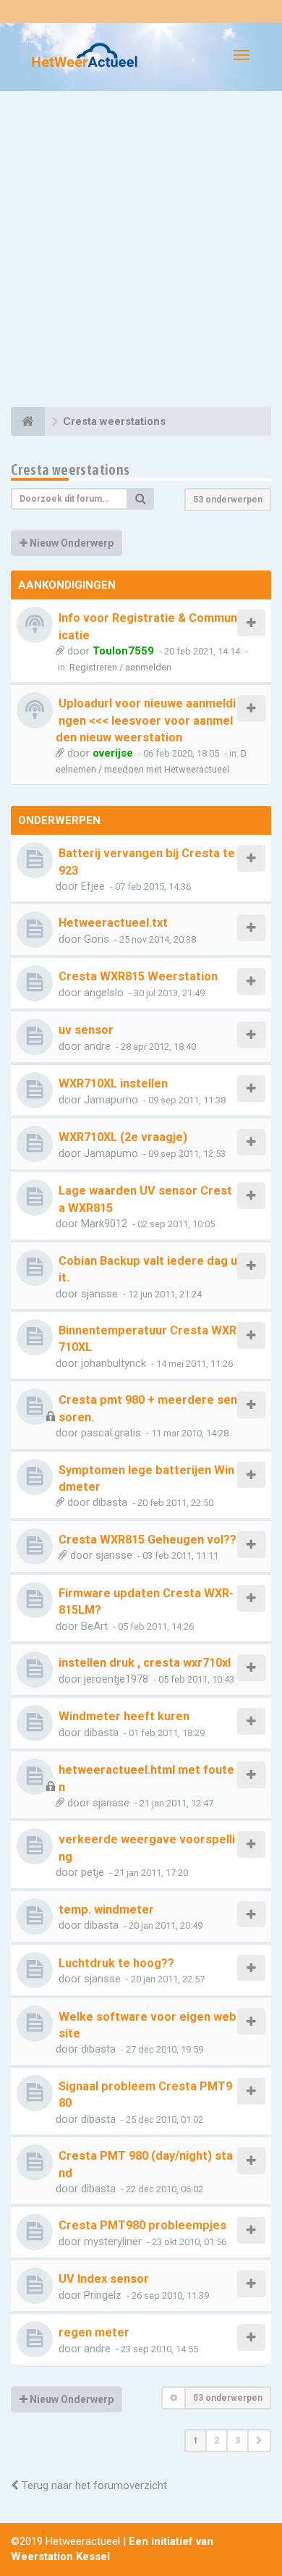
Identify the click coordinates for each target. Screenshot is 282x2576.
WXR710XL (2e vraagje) (123, 1137)
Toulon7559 (123, 651)
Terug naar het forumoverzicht (93, 2485)
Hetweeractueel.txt (113, 923)
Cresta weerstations (70, 470)
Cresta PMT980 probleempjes (142, 2225)
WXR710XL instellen (113, 1083)
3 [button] (238, 2441)
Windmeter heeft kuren (124, 1716)
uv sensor (86, 1030)
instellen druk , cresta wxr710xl (145, 1663)
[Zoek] (141, 499)
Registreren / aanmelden (120, 667)
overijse (113, 753)
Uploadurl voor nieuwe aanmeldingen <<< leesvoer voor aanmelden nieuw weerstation (146, 720)
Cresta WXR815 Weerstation (138, 976)
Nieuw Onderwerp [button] (70, 543)
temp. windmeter (106, 1910)
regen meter (94, 2332)
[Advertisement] (141, 251)
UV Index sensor (104, 2279)
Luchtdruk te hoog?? (116, 1963)
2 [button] (217, 2441)
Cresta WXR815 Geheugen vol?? (148, 1540)
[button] (259, 2441)
